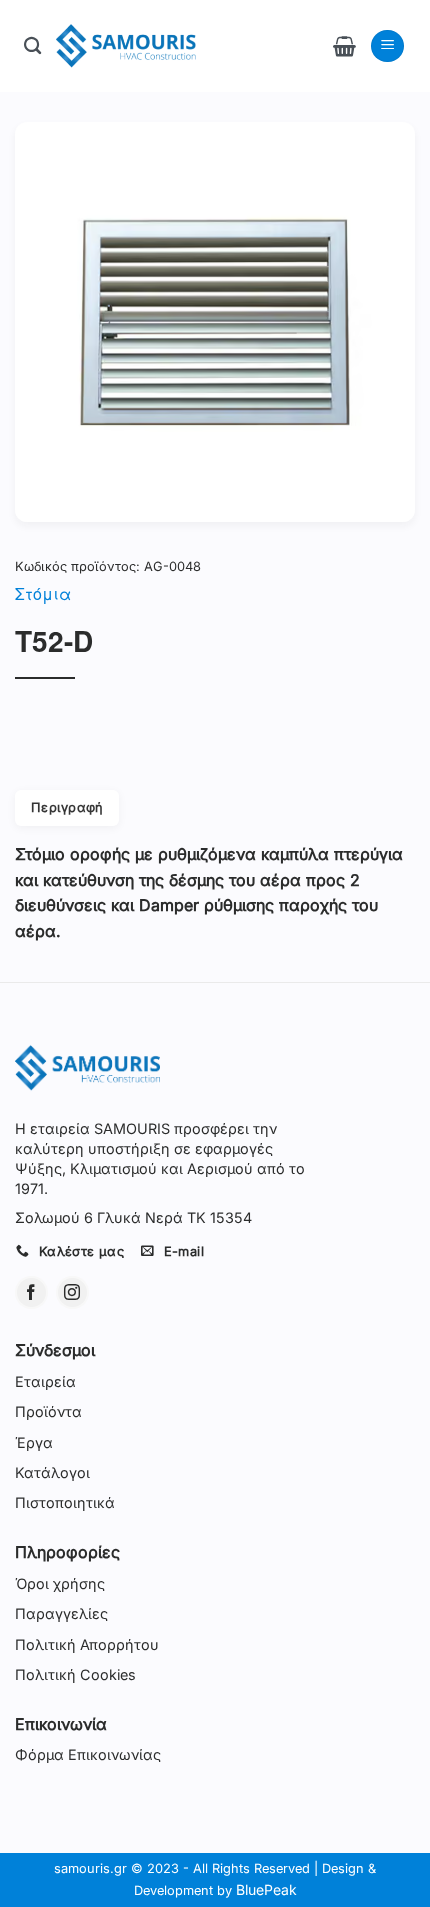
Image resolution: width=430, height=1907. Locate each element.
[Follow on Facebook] (31, 1292)
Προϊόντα (48, 1411)
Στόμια (43, 593)
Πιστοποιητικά (65, 1502)
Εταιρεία (45, 1381)
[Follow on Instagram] (72, 1292)
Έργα (34, 1442)
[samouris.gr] (126, 46)
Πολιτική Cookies (75, 1674)
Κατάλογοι (52, 1472)
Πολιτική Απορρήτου (87, 1644)
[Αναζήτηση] (32, 46)
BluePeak (266, 1889)
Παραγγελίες (61, 1613)
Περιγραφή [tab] (67, 807)
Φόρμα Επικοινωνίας (88, 1754)
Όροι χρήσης (60, 1583)
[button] (344, 46)
